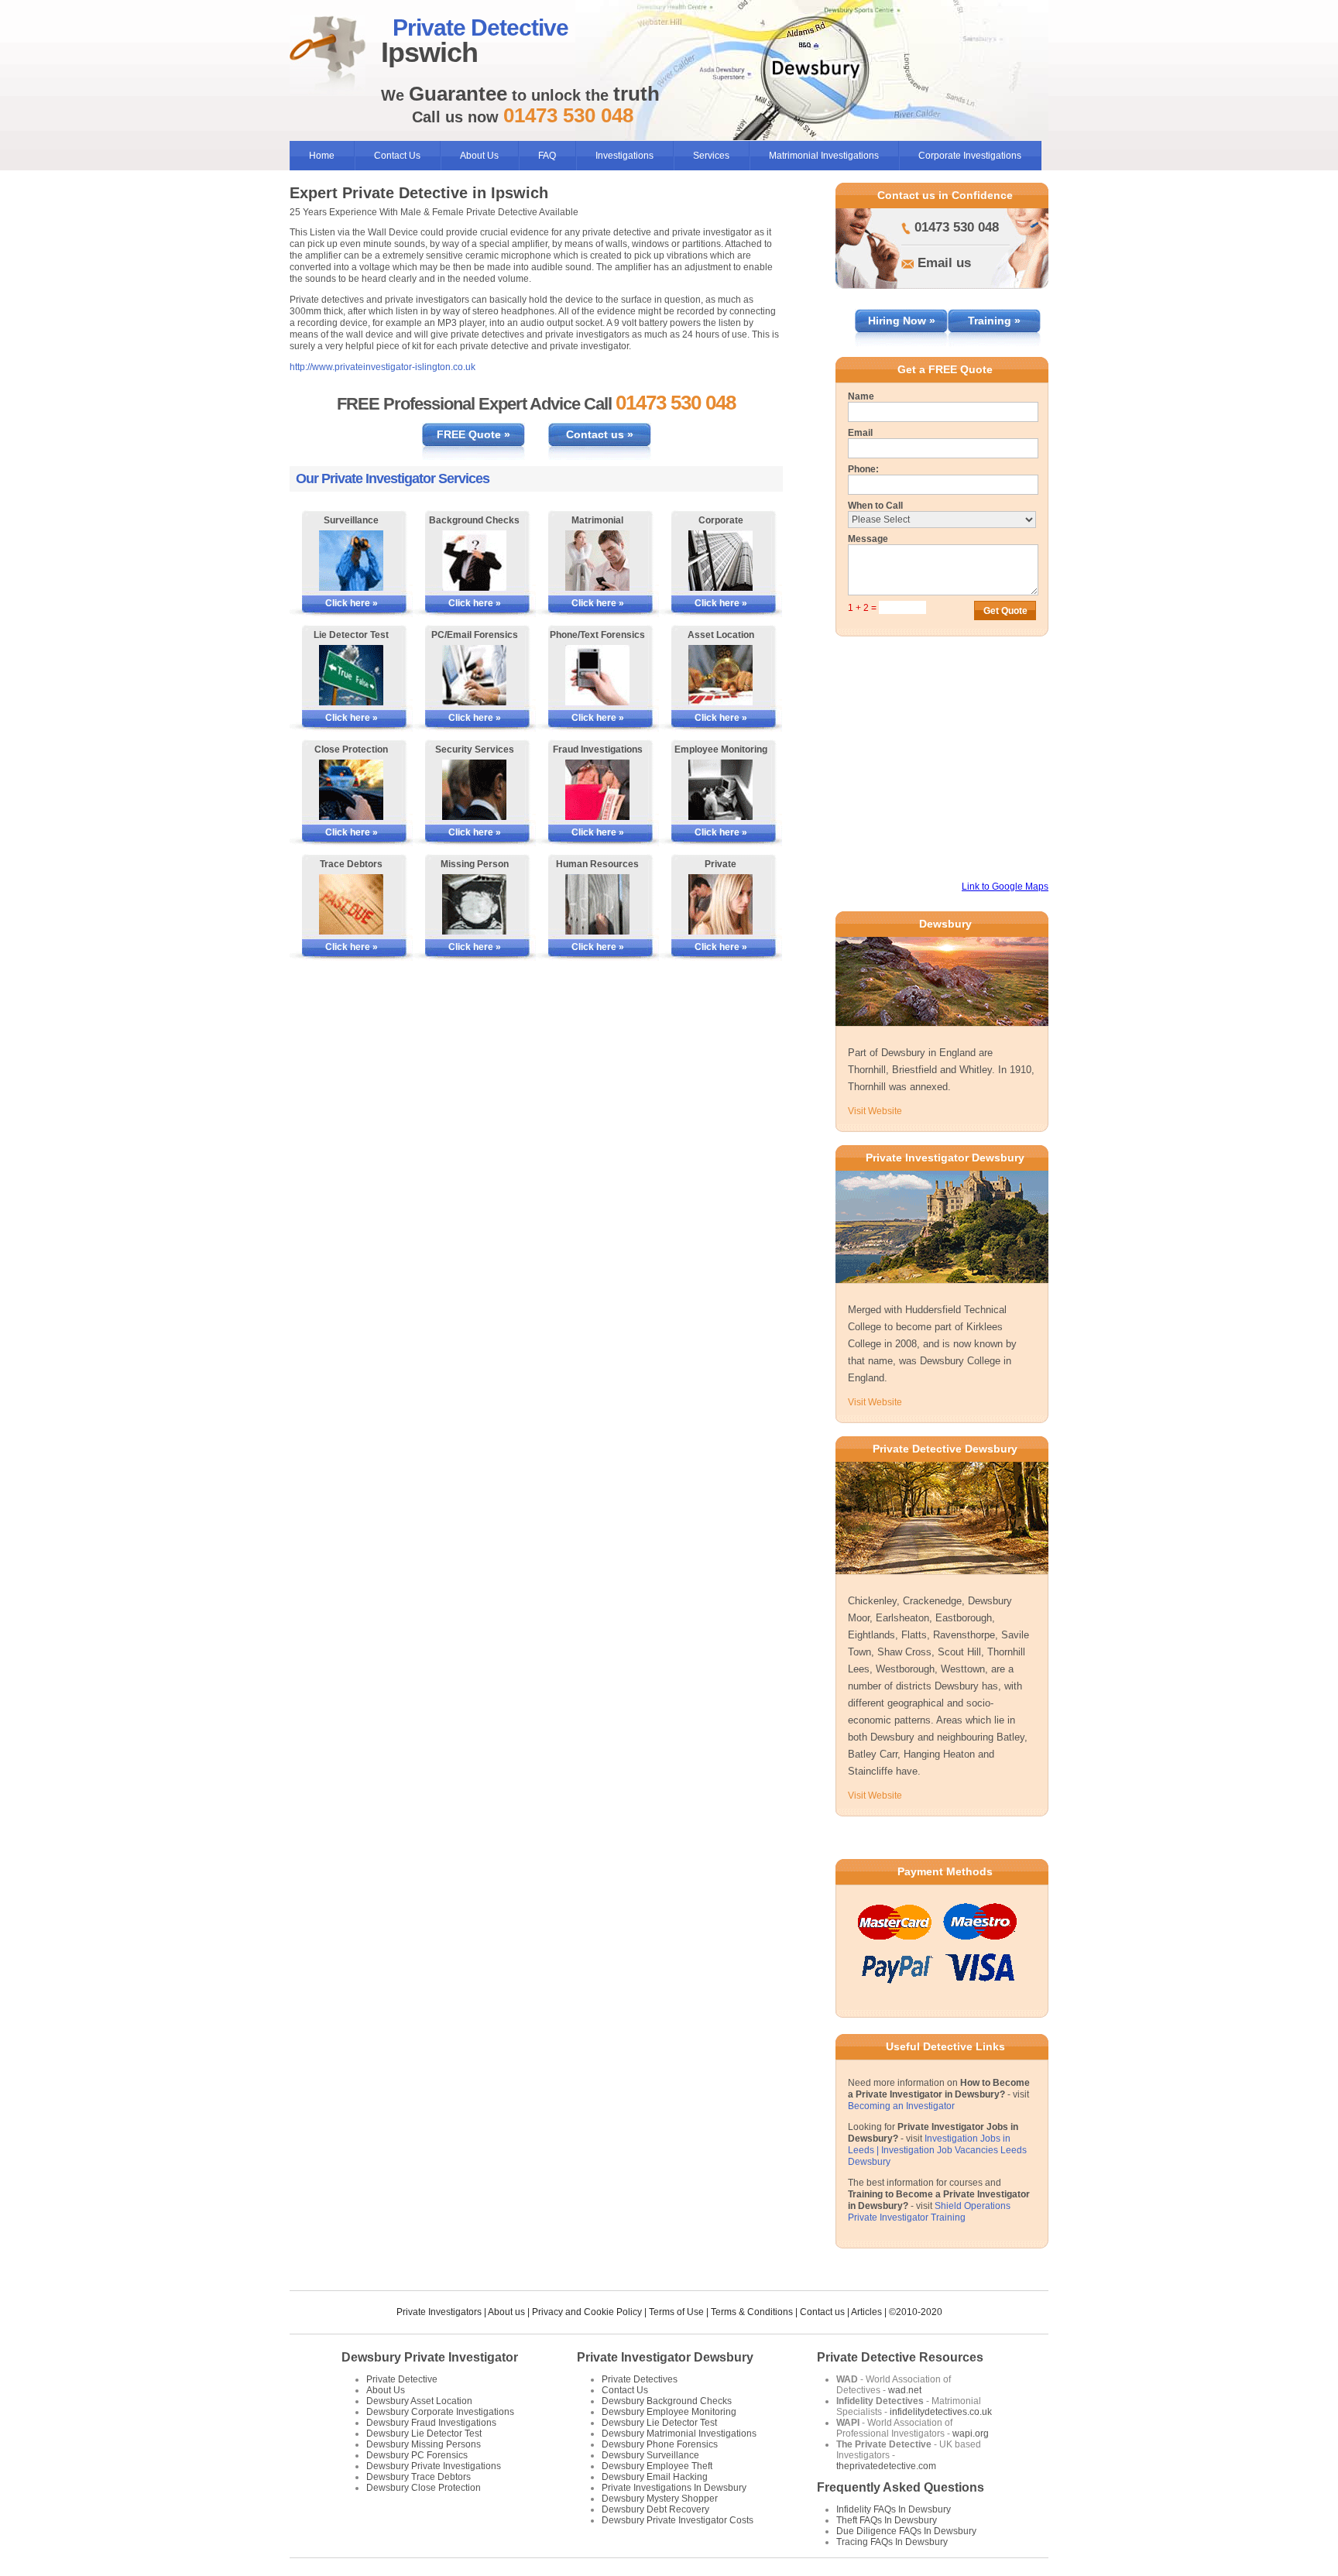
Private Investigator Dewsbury (665, 2357)
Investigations (624, 156)
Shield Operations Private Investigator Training (929, 2212)
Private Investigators (439, 2312)
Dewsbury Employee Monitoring (669, 2412)
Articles (866, 2312)
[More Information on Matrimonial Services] (597, 561)
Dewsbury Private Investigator (430, 2357)
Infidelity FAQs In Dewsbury (894, 2509)
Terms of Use (676, 2312)
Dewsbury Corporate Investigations (440, 2412)
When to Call (875, 506)
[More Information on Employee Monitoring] (720, 790)
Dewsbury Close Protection (424, 2488)
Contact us (822, 2312)
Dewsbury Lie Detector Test (424, 2434)
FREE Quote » (473, 434)
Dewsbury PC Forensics (417, 2455)
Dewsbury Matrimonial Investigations (679, 2434)
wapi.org (971, 2434)
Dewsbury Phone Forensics (660, 2444)
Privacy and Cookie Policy (587, 2312)
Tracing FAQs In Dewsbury (892, 2542)
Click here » (352, 603)
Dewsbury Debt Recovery (655, 2509)
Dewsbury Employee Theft (657, 2466)
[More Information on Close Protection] (351, 790)
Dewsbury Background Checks (667, 2401)
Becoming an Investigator (901, 2106)
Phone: (863, 469)
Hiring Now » (902, 321)
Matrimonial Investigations (824, 156)
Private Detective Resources (900, 2357)
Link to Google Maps (1005, 887)
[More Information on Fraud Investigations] (597, 790)
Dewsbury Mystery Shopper (660, 2499)
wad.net (905, 2390)
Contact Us (397, 156)
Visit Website (875, 1111)
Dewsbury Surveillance (650, 2455)
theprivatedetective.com (886, 2466)
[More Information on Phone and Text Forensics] (597, 675)
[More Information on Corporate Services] (720, 561)
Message (868, 539)
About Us (479, 156)
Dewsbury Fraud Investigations (431, 2423)
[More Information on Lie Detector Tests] (351, 675)
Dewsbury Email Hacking (655, 2477)
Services (711, 156)
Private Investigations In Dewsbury (674, 2488)
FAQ (547, 156)
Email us (944, 263)
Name (861, 396)
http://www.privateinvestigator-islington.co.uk (383, 367)
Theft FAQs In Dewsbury (887, 2520)
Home (322, 156)
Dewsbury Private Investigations (434, 2466)
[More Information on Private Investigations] (720, 904)
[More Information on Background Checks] (474, 561)
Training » (994, 321)
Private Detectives (640, 2379)
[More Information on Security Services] (474, 790)
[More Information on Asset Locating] (720, 675)
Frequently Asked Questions (901, 2487)
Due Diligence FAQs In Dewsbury (906, 2531)
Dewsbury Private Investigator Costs (678, 2520)
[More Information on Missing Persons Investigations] (474, 904)
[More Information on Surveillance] (351, 561)
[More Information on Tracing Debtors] (351, 904)
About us (506, 2312)
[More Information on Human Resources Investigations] (597, 904)
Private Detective (402, 2379)
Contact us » (600, 434)
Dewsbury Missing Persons (424, 2444)
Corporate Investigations (970, 156)
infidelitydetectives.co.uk (941, 2412)
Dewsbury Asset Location (419, 2401)
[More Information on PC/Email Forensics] (474, 675)
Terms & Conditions (752, 2312)
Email (860, 433)
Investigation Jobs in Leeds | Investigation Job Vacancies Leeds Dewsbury (937, 2150)
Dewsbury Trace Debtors (419, 2477)
